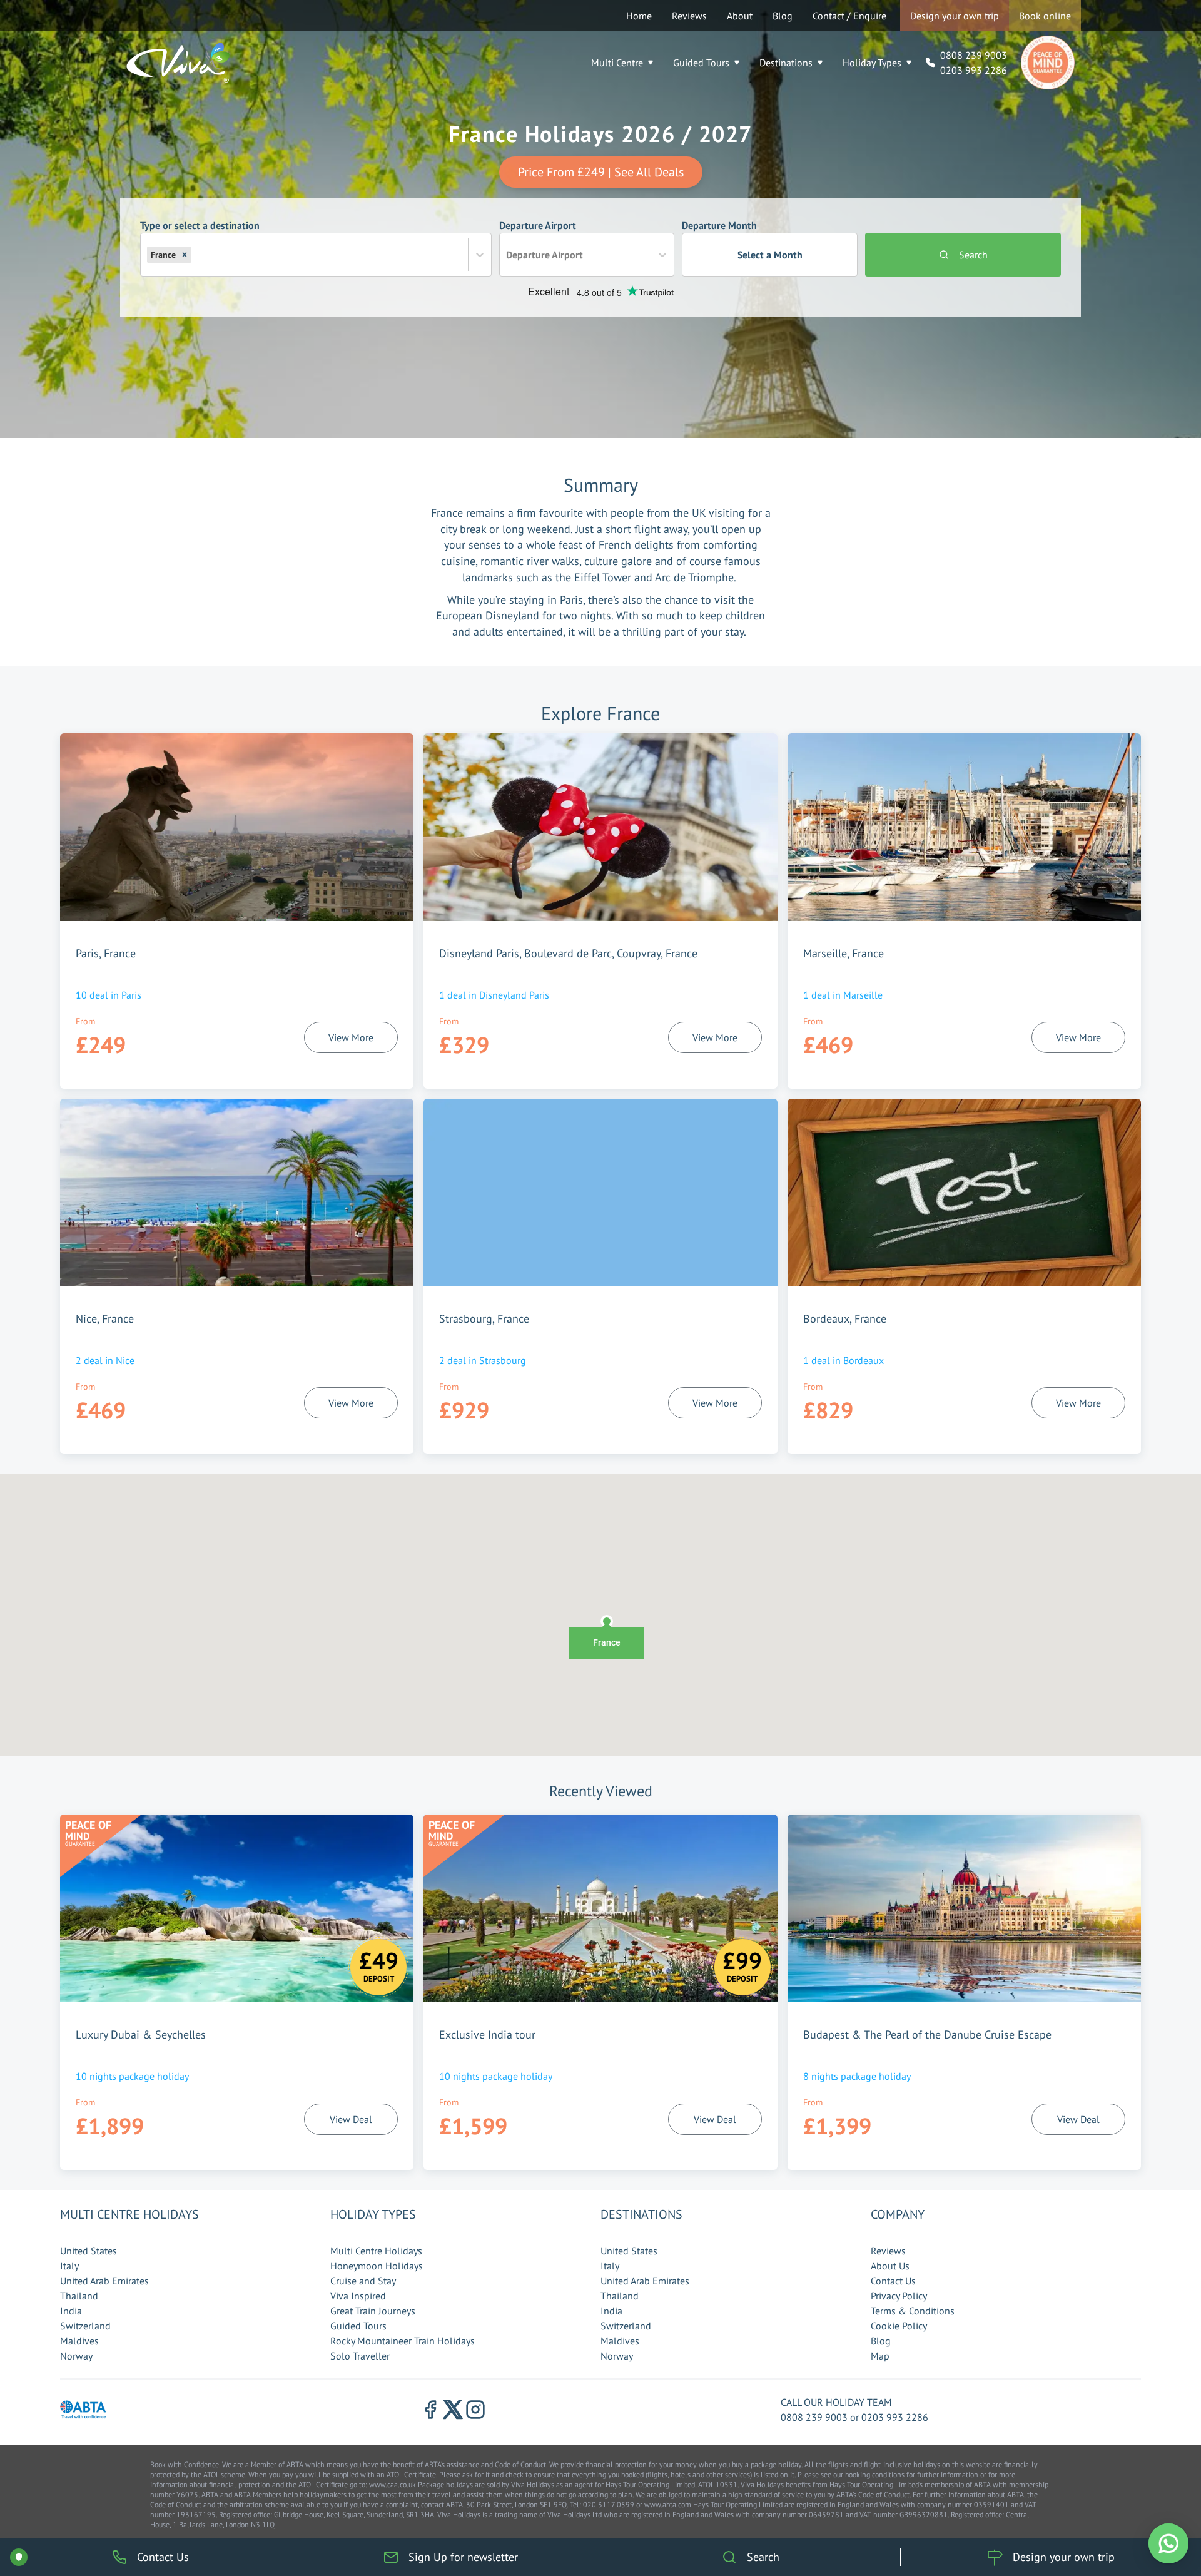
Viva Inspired (358, 2296)
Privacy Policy (899, 2296)
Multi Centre (617, 63)
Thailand (79, 2296)
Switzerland (85, 2326)
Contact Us (893, 2281)
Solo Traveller (360, 2356)
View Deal (351, 2119)
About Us (890, 2266)
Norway (76, 2356)
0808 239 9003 (974, 55)
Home (639, 16)
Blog (783, 16)
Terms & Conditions (913, 2311)
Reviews (689, 16)
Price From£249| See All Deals (601, 172)
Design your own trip (955, 16)
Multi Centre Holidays (376, 2251)
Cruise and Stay (363, 2281)
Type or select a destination (200, 240)
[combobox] (195, 255)
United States (89, 2251)
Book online (1045, 16)
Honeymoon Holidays (377, 2266)
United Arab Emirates (104, 2281)
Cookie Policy (899, 2326)
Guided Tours (701, 63)
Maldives (79, 2341)
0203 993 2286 (974, 70)
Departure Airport (541, 240)
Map (880, 2356)
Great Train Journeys (373, 2311)
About (740, 16)
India (71, 2311)
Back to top (1154, 2508)
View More (351, 1037)
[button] (185, 255)
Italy (69, 2266)
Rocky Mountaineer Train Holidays (403, 2341)
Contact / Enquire (849, 16)
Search (973, 255)
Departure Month (742, 240)
